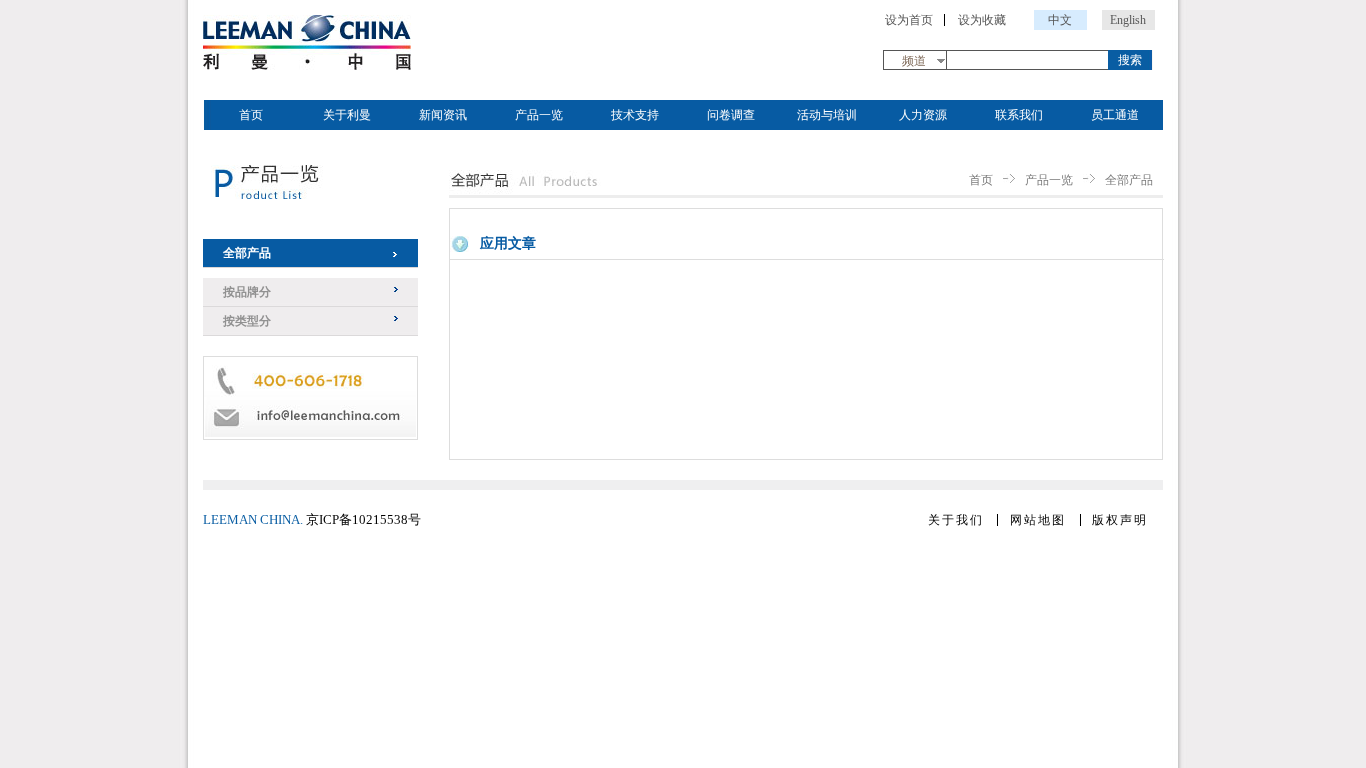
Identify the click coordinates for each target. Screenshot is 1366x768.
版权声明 (1120, 520)
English (1128, 20)
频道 (914, 61)
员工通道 (1115, 115)
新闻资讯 (443, 115)
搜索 (1130, 60)
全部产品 (247, 253)
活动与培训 (827, 115)
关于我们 (956, 520)
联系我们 (1019, 115)
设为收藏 (982, 20)
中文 (1060, 20)
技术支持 (635, 115)
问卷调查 (731, 115)
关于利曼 (347, 115)
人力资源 (923, 115)
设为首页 (909, 20)
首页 (251, 115)
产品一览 (539, 115)
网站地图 (1038, 520)
